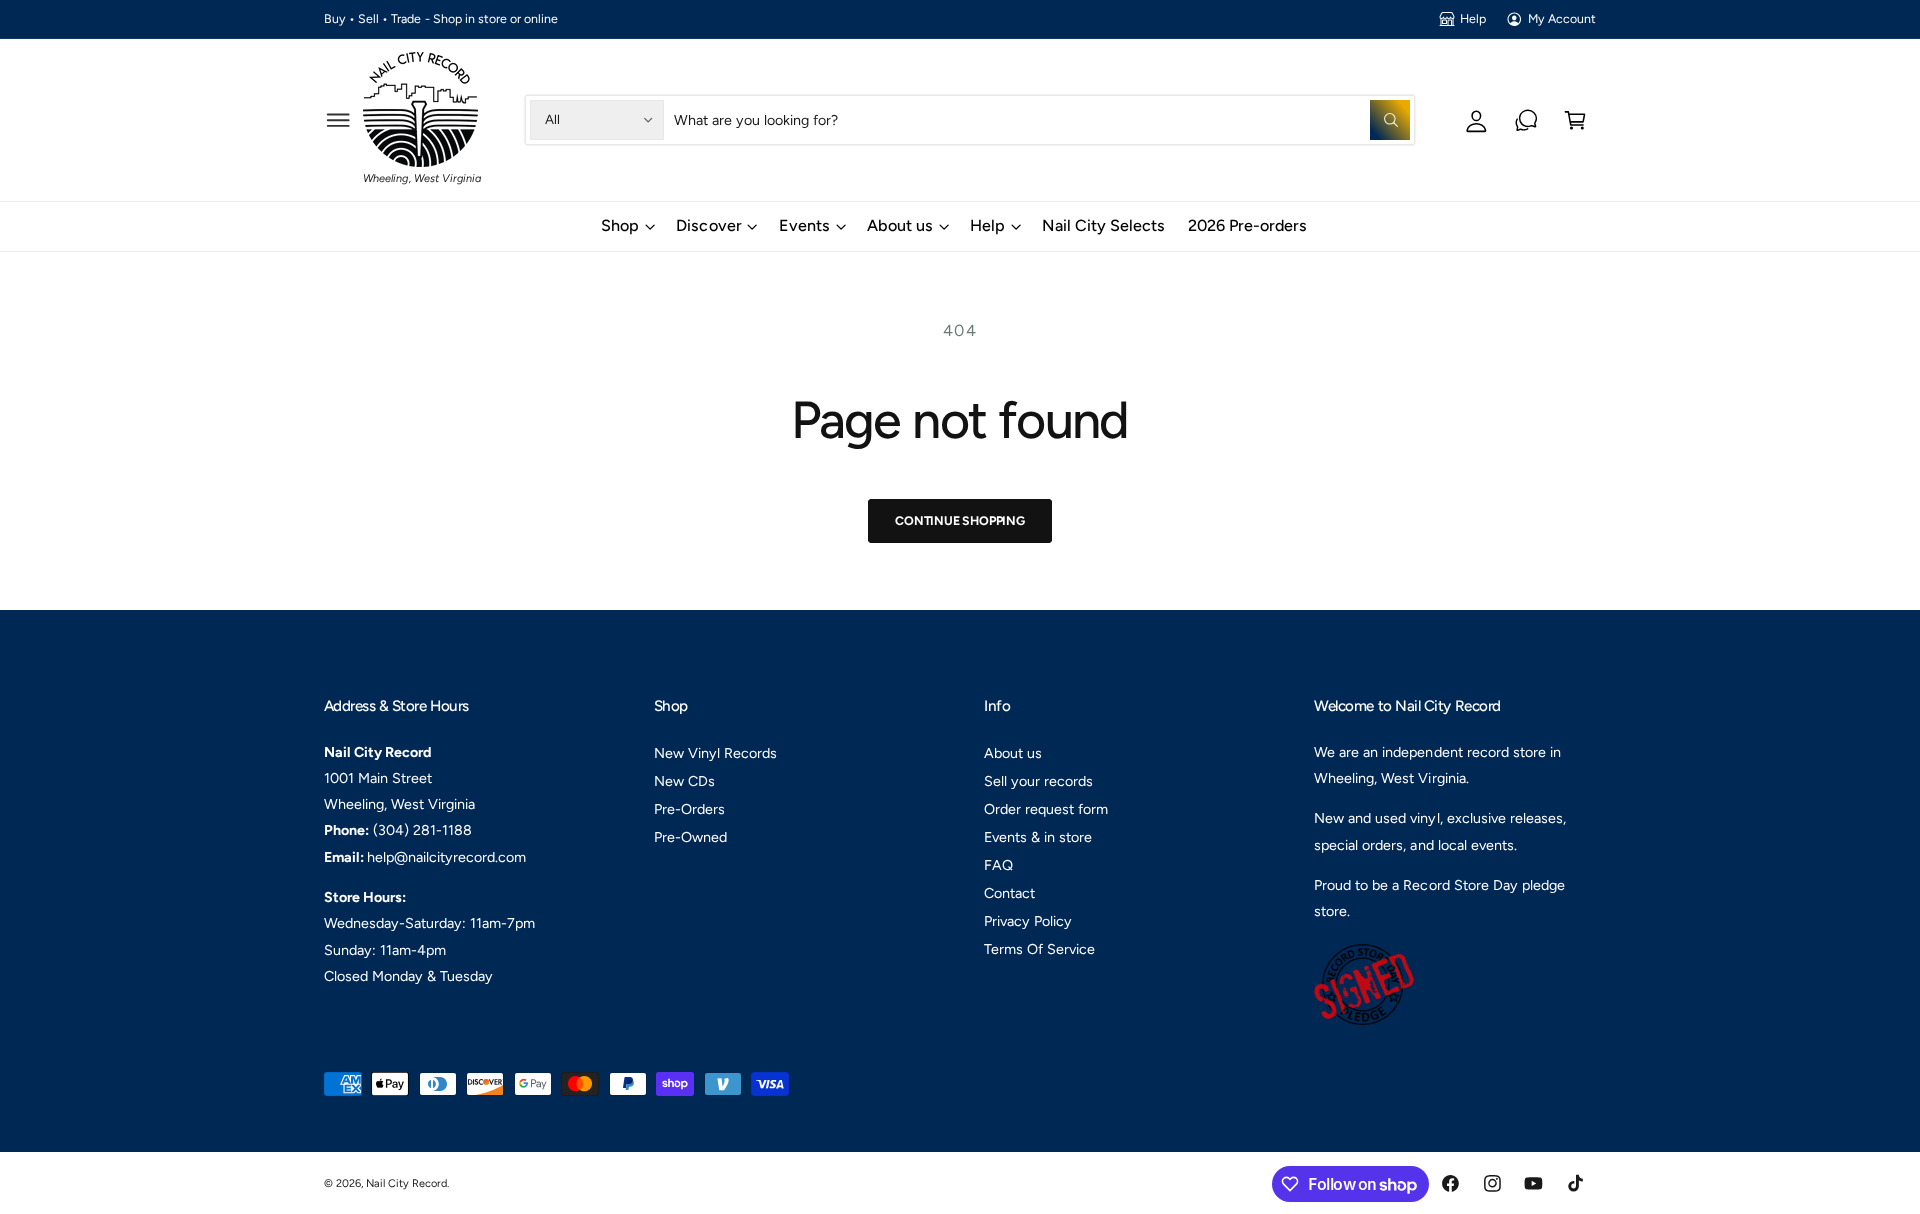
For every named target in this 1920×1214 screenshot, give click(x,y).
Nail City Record (406, 1183)
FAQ (998, 865)
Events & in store (1038, 837)
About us (900, 225)
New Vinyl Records (715, 753)
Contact (1009, 893)
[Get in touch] (1526, 119)
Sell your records (1038, 781)
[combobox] (1042, 119)
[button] (338, 119)
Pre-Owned (690, 837)
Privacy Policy (1028, 921)
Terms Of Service (1039, 949)
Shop (620, 225)
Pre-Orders (689, 809)
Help (1473, 18)
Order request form (1046, 809)
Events (804, 225)
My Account (1562, 18)
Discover (708, 225)
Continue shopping (960, 520)
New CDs (684, 781)
